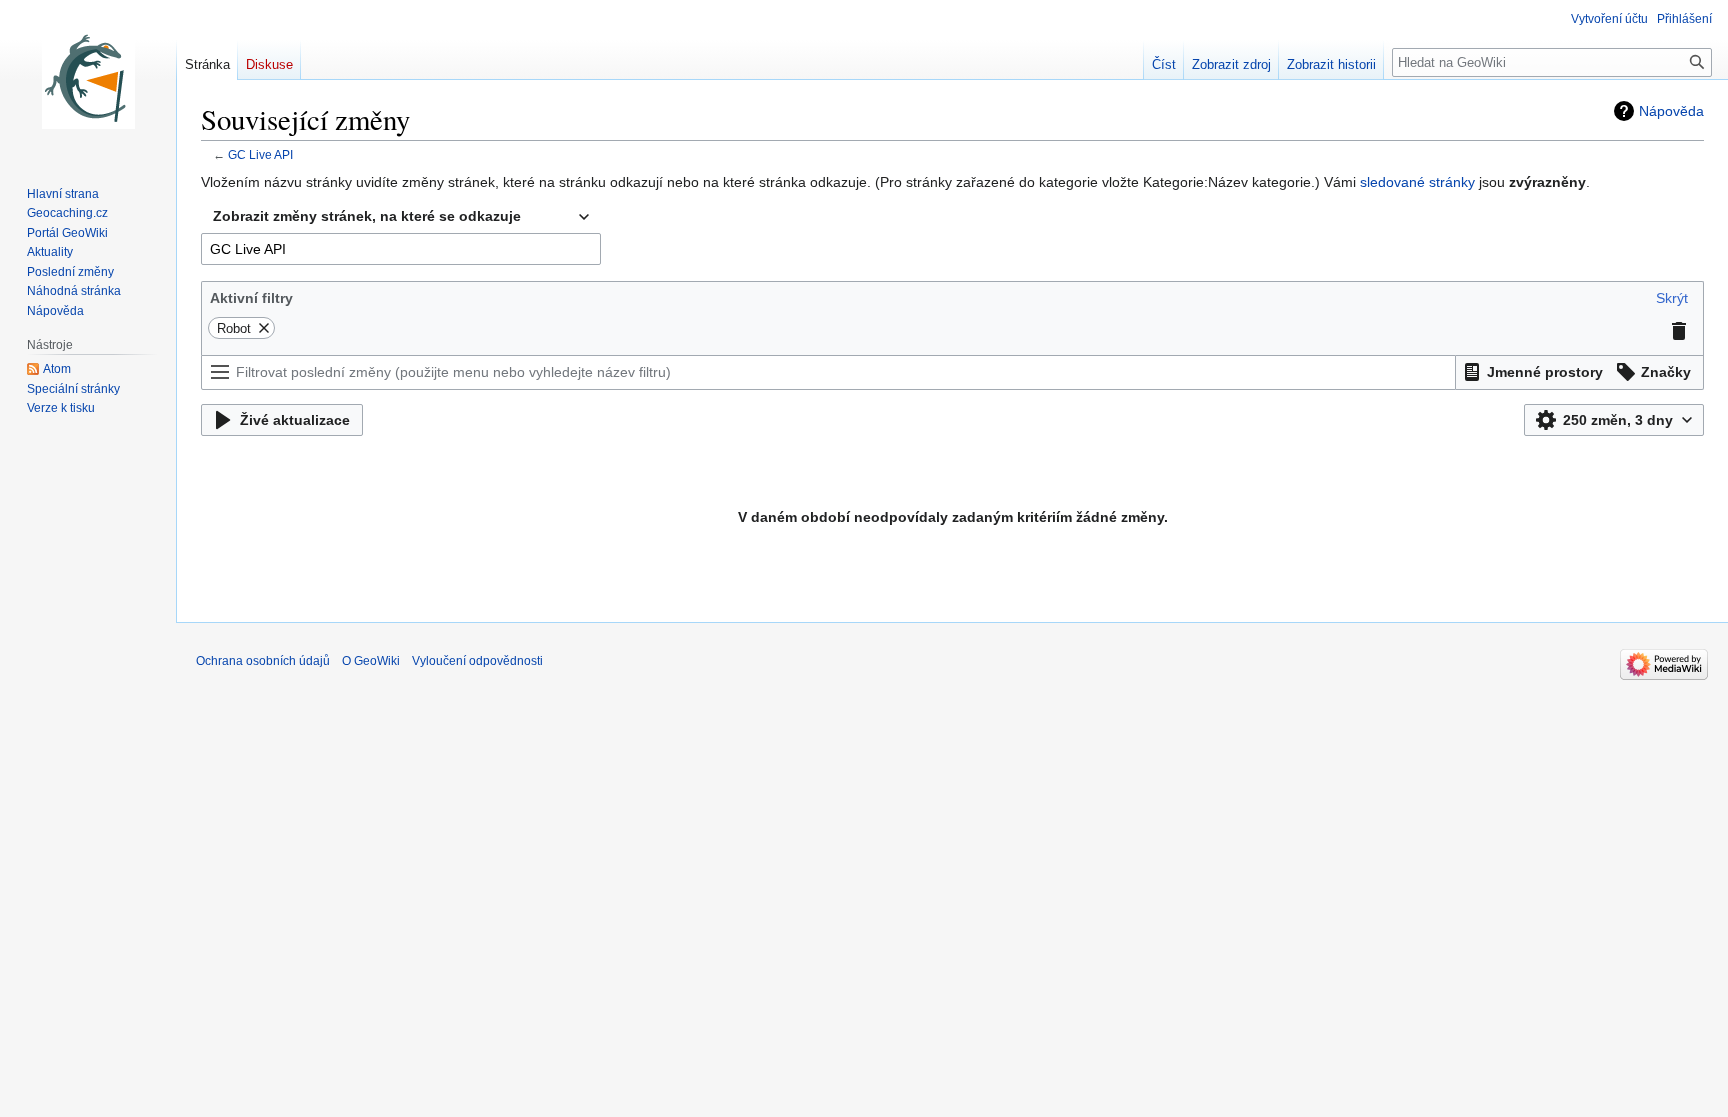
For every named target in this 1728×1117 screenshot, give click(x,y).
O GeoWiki (371, 661)
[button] (1672, 298)
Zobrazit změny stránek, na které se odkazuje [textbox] (367, 216)
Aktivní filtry (251, 298)
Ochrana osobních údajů (263, 661)
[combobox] (401, 217)
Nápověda (1671, 111)
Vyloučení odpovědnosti (477, 661)
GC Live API (260, 154)
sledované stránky (1417, 182)
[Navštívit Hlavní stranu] (88, 80)
